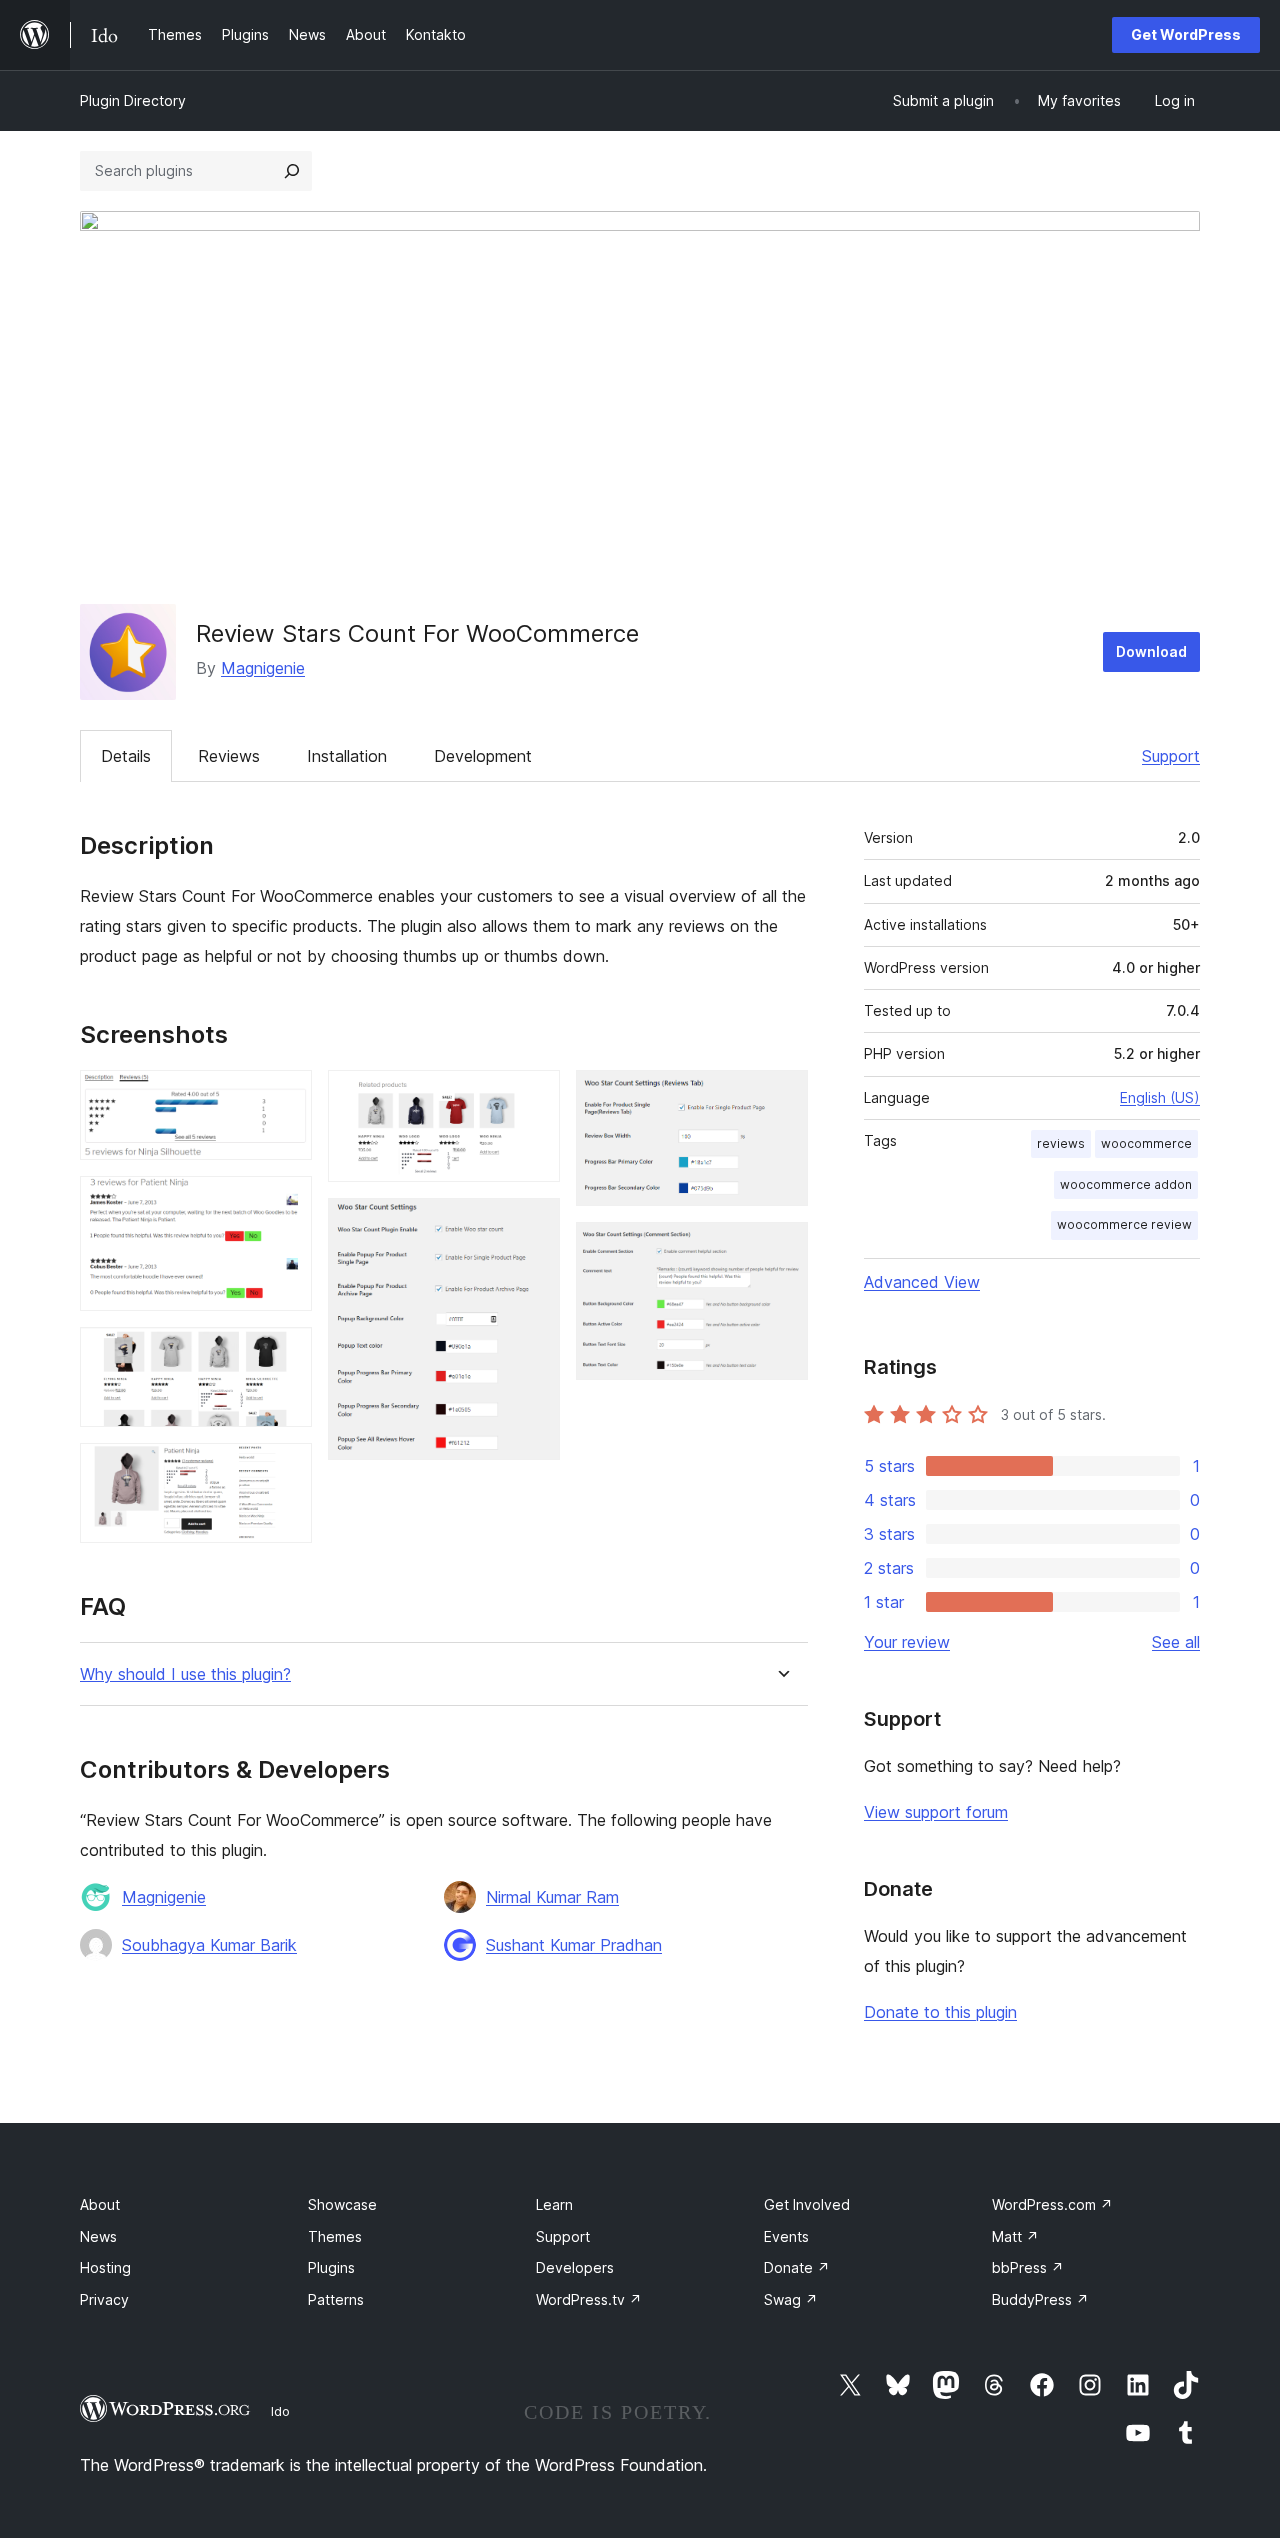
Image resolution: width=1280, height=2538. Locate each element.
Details (126, 756)
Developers (575, 2267)
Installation (347, 756)
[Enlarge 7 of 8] (781, 1097)
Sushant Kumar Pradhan (574, 1945)
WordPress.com (1052, 2204)
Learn (554, 2204)
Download (1151, 651)
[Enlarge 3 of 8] (285, 1354)
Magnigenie (263, 668)
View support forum (936, 1812)
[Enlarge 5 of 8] (533, 1097)
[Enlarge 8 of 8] (781, 1249)
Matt (1015, 2236)
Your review (907, 1642)
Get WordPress (1186, 34)
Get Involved (807, 2204)
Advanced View (922, 1282)
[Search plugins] (292, 171)
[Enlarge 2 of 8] (285, 1203)
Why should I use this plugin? (185, 1674)
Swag (791, 2299)
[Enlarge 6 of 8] (533, 1225)
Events (786, 2236)
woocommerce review (1124, 1224)
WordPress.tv (589, 2299)
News (98, 2236)
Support (1171, 756)
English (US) (1160, 1097)
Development (483, 756)
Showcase (342, 2204)
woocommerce (1146, 1143)
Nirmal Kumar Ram (552, 1897)
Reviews (229, 756)
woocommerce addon (1126, 1184)
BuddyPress (1040, 2299)
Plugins (331, 2267)
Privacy (104, 2299)
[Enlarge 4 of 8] (285, 1470)
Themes (335, 2236)
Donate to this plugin (940, 2012)
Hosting (105, 2267)
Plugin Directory (133, 100)
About (100, 2204)
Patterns (336, 2299)
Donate (797, 2267)
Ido (280, 2411)
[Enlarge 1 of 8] (285, 1097)
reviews (1061, 1143)
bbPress (1028, 2267)
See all (1176, 1642)
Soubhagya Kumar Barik (209, 1945)
